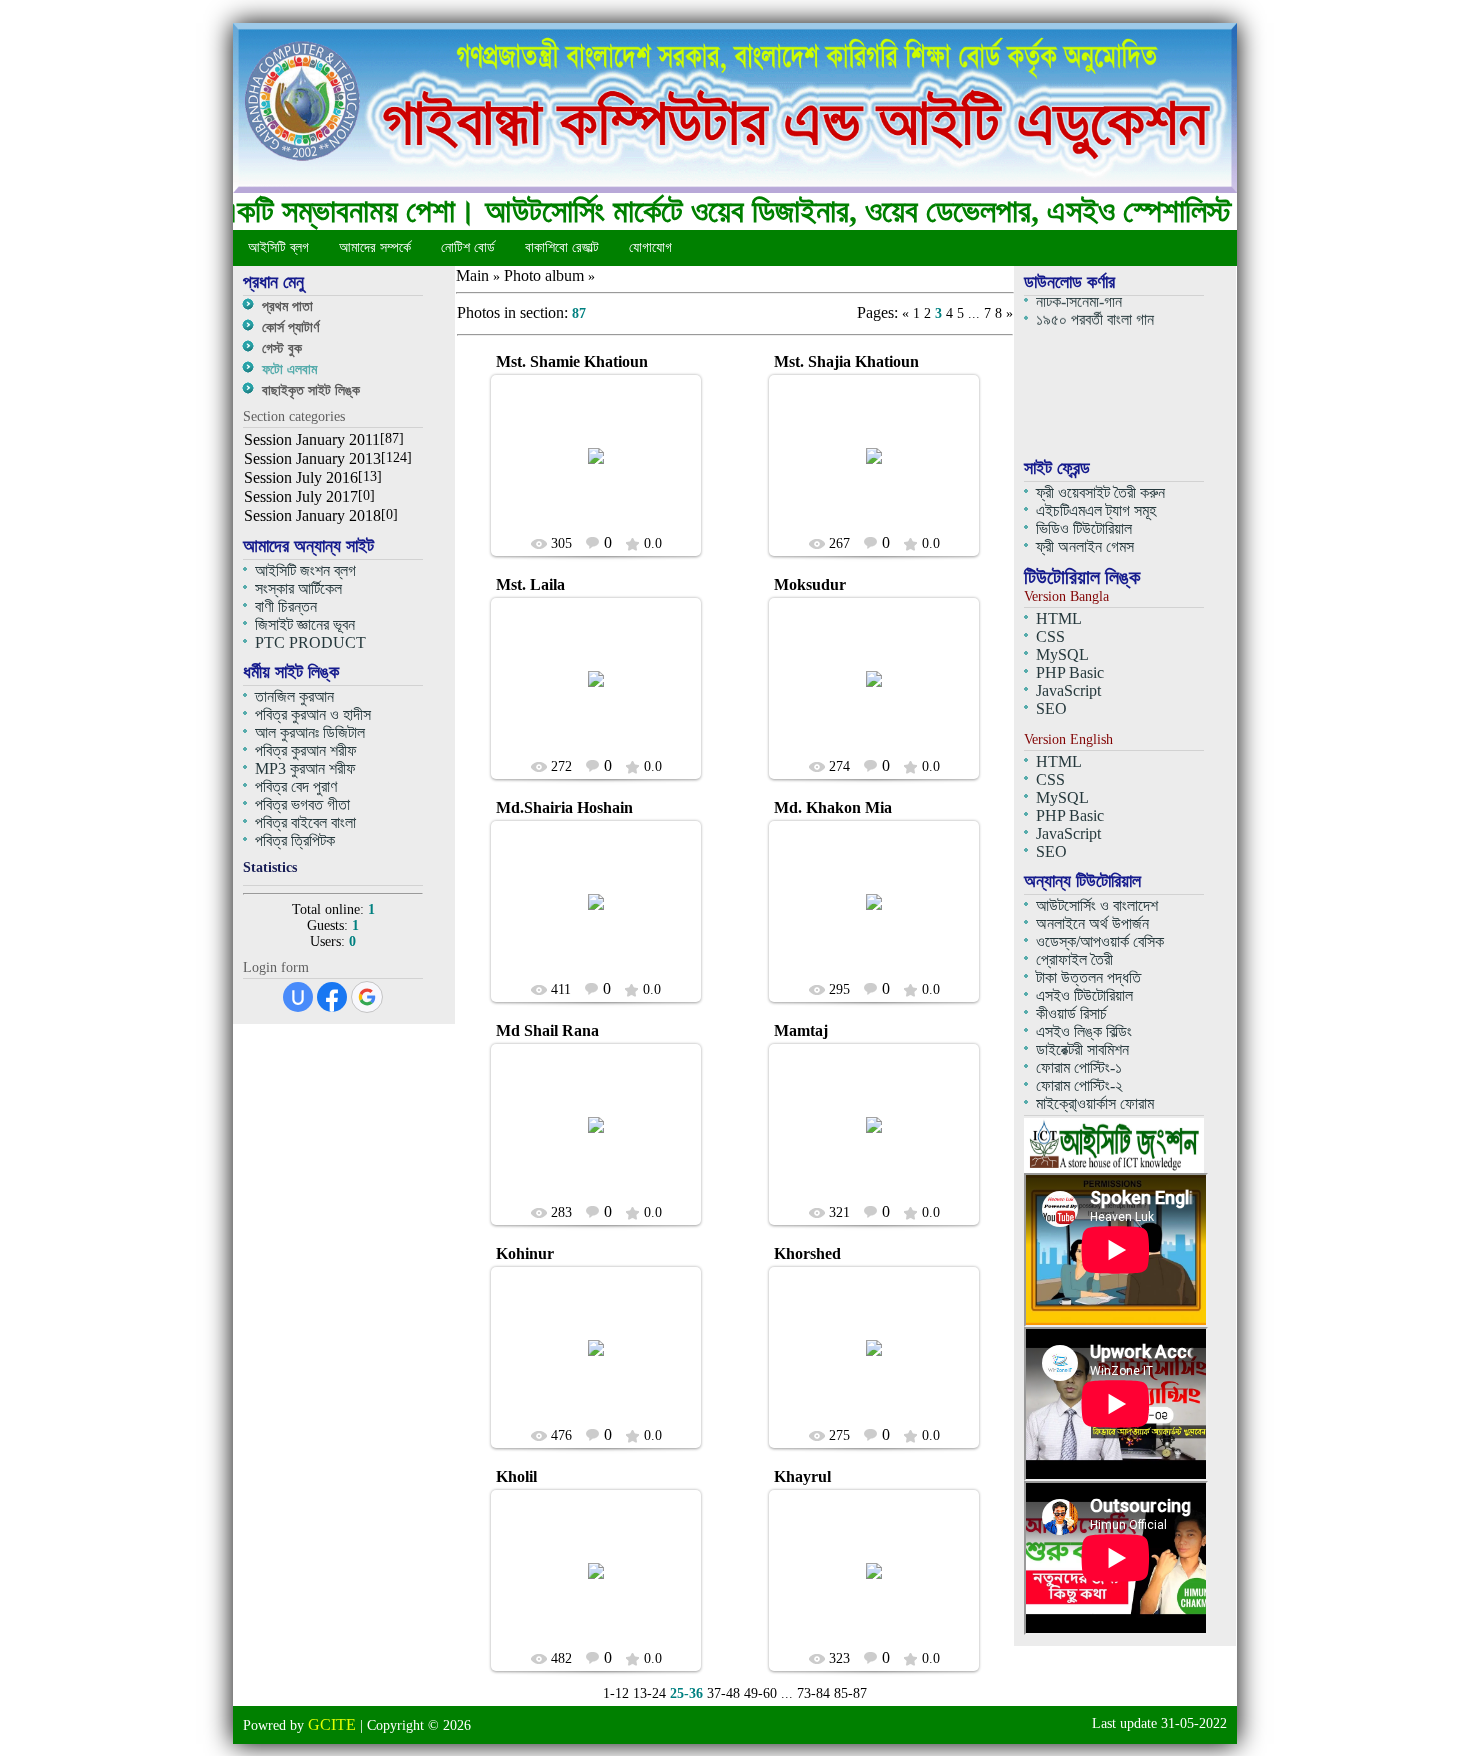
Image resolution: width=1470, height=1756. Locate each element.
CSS (1050, 636)
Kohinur (525, 1253)
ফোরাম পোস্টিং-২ (1079, 1085)
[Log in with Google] (367, 997)
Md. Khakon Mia (833, 807)
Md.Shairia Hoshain (564, 807)
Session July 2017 (301, 496)
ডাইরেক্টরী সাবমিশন (1082, 1049)
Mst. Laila (530, 584)
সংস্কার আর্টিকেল (298, 588)
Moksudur (810, 584)
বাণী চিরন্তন (286, 606)
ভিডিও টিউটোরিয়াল (1084, 528)
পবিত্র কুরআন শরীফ (306, 750)
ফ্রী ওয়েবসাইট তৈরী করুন (1100, 492)
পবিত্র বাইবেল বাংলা (305, 822)
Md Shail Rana (547, 1030)
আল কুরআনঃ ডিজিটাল (310, 732)
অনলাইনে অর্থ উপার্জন (1092, 923)
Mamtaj (801, 1030)
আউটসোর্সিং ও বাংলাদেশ (1097, 905)
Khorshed (807, 1253)
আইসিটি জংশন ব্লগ (305, 570)
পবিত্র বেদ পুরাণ (296, 786)
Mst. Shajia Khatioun (846, 361)
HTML (1059, 618)
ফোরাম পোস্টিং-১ (1079, 1067)
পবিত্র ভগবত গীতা (302, 804)
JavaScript (1068, 690)
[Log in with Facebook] (332, 997)
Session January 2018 (312, 515)
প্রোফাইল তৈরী (1074, 959)
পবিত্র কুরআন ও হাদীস (313, 714)
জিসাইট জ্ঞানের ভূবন (305, 624)
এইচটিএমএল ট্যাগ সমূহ (1096, 510)
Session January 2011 (312, 439)
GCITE (605, 471)
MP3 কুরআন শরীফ (305, 768)
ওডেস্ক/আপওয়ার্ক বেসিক (1100, 941)
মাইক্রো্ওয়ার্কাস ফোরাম (1095, 1103)
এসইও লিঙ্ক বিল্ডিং (1084, 1031)
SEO (1051, 708)
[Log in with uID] (298, 997)
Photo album (544, 275)
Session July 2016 (301, 477)
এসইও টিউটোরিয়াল (1084, 995)
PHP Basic (1070, 672)
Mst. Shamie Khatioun (572, 361)
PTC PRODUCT (310, 642)
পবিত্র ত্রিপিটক (295, 840)
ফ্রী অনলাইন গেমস (1085, 546)
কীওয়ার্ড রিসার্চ (1071, 1013)
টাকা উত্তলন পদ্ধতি (1088, 977)
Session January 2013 (312, 458)
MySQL (1062, 654)
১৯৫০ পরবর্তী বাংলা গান (1095, 312)
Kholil (516, 1476)
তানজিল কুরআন (294, 696)
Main (472, 275)
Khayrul (802, 1476)
